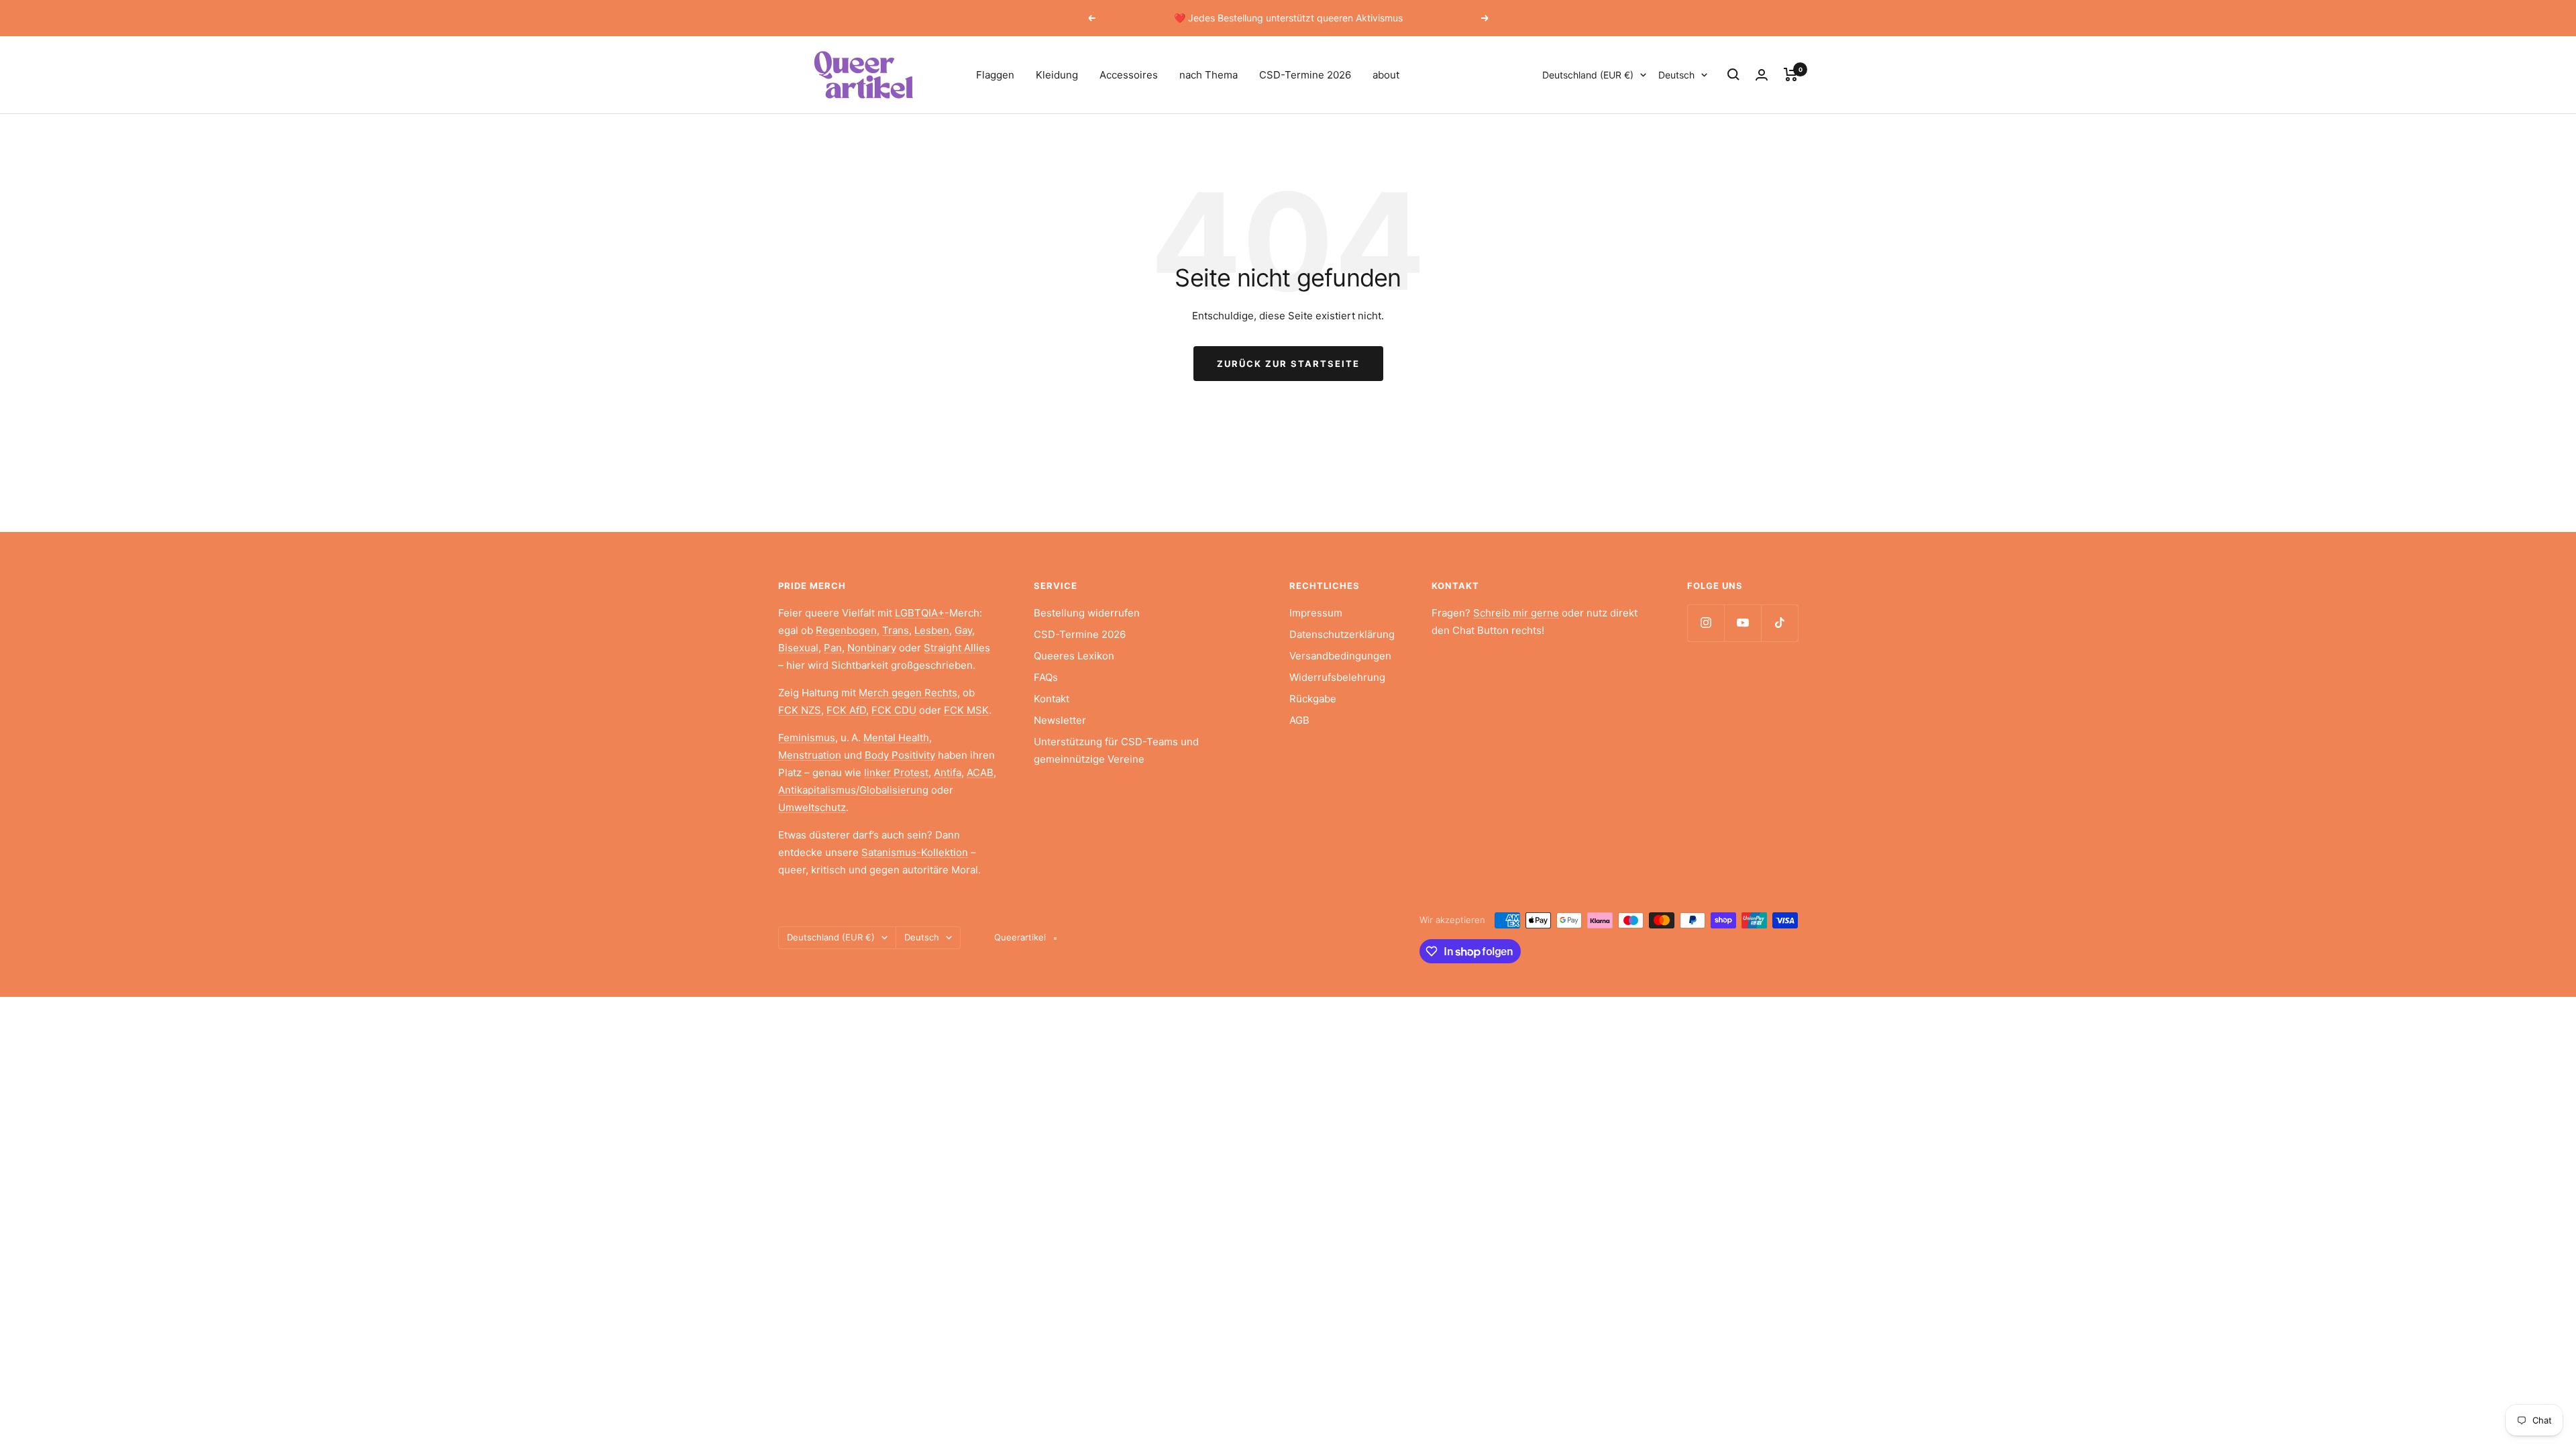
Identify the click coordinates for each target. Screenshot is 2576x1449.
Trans (896, 630)
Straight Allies (957, 648)
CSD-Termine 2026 (1305, 75)
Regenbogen (846, 630)
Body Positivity (900, 755)
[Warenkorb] (1791, 74)
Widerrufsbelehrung (1337, 677)
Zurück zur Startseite (1288, 364)
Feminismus (807, 738)
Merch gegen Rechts (908, 693)
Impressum (1316, 613)
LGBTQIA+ (920, 613)
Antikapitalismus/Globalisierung (853, 790)
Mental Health (896, 738)
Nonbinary (872, 648)
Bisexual (798, 648)
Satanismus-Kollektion (915, 852)
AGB (1299, 720)
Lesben (932, 630)
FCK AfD (846, 710)
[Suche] (1733, 74)
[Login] (1762, 75)
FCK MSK (966, 710)
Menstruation (810, 755)
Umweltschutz (812, 807)
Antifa (948, 772)
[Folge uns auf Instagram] (1706, 623)
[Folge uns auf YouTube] (1742, 623)
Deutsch (1676, 75)
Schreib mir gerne (1516, 613)
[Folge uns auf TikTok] (1779, 623)
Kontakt (1052, 699)
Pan (833, 648)
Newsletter (1060, 720)
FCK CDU (894, 710)
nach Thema (1209, 75)
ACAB (980, 772)
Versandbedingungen (1340, 656)
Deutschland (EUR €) (1588, 75)
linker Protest (896, 772)
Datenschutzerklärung (1342, 634)
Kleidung (1057, 75)
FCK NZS (800, 710)
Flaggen (995, 75)
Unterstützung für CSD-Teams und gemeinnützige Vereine (1116, 750)
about (1386, 75)
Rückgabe (1313, 699)
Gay (963, 630)
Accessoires (1129, 75)
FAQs (1046, 677)
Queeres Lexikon (1074, 656)
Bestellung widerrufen (1087, 613)
